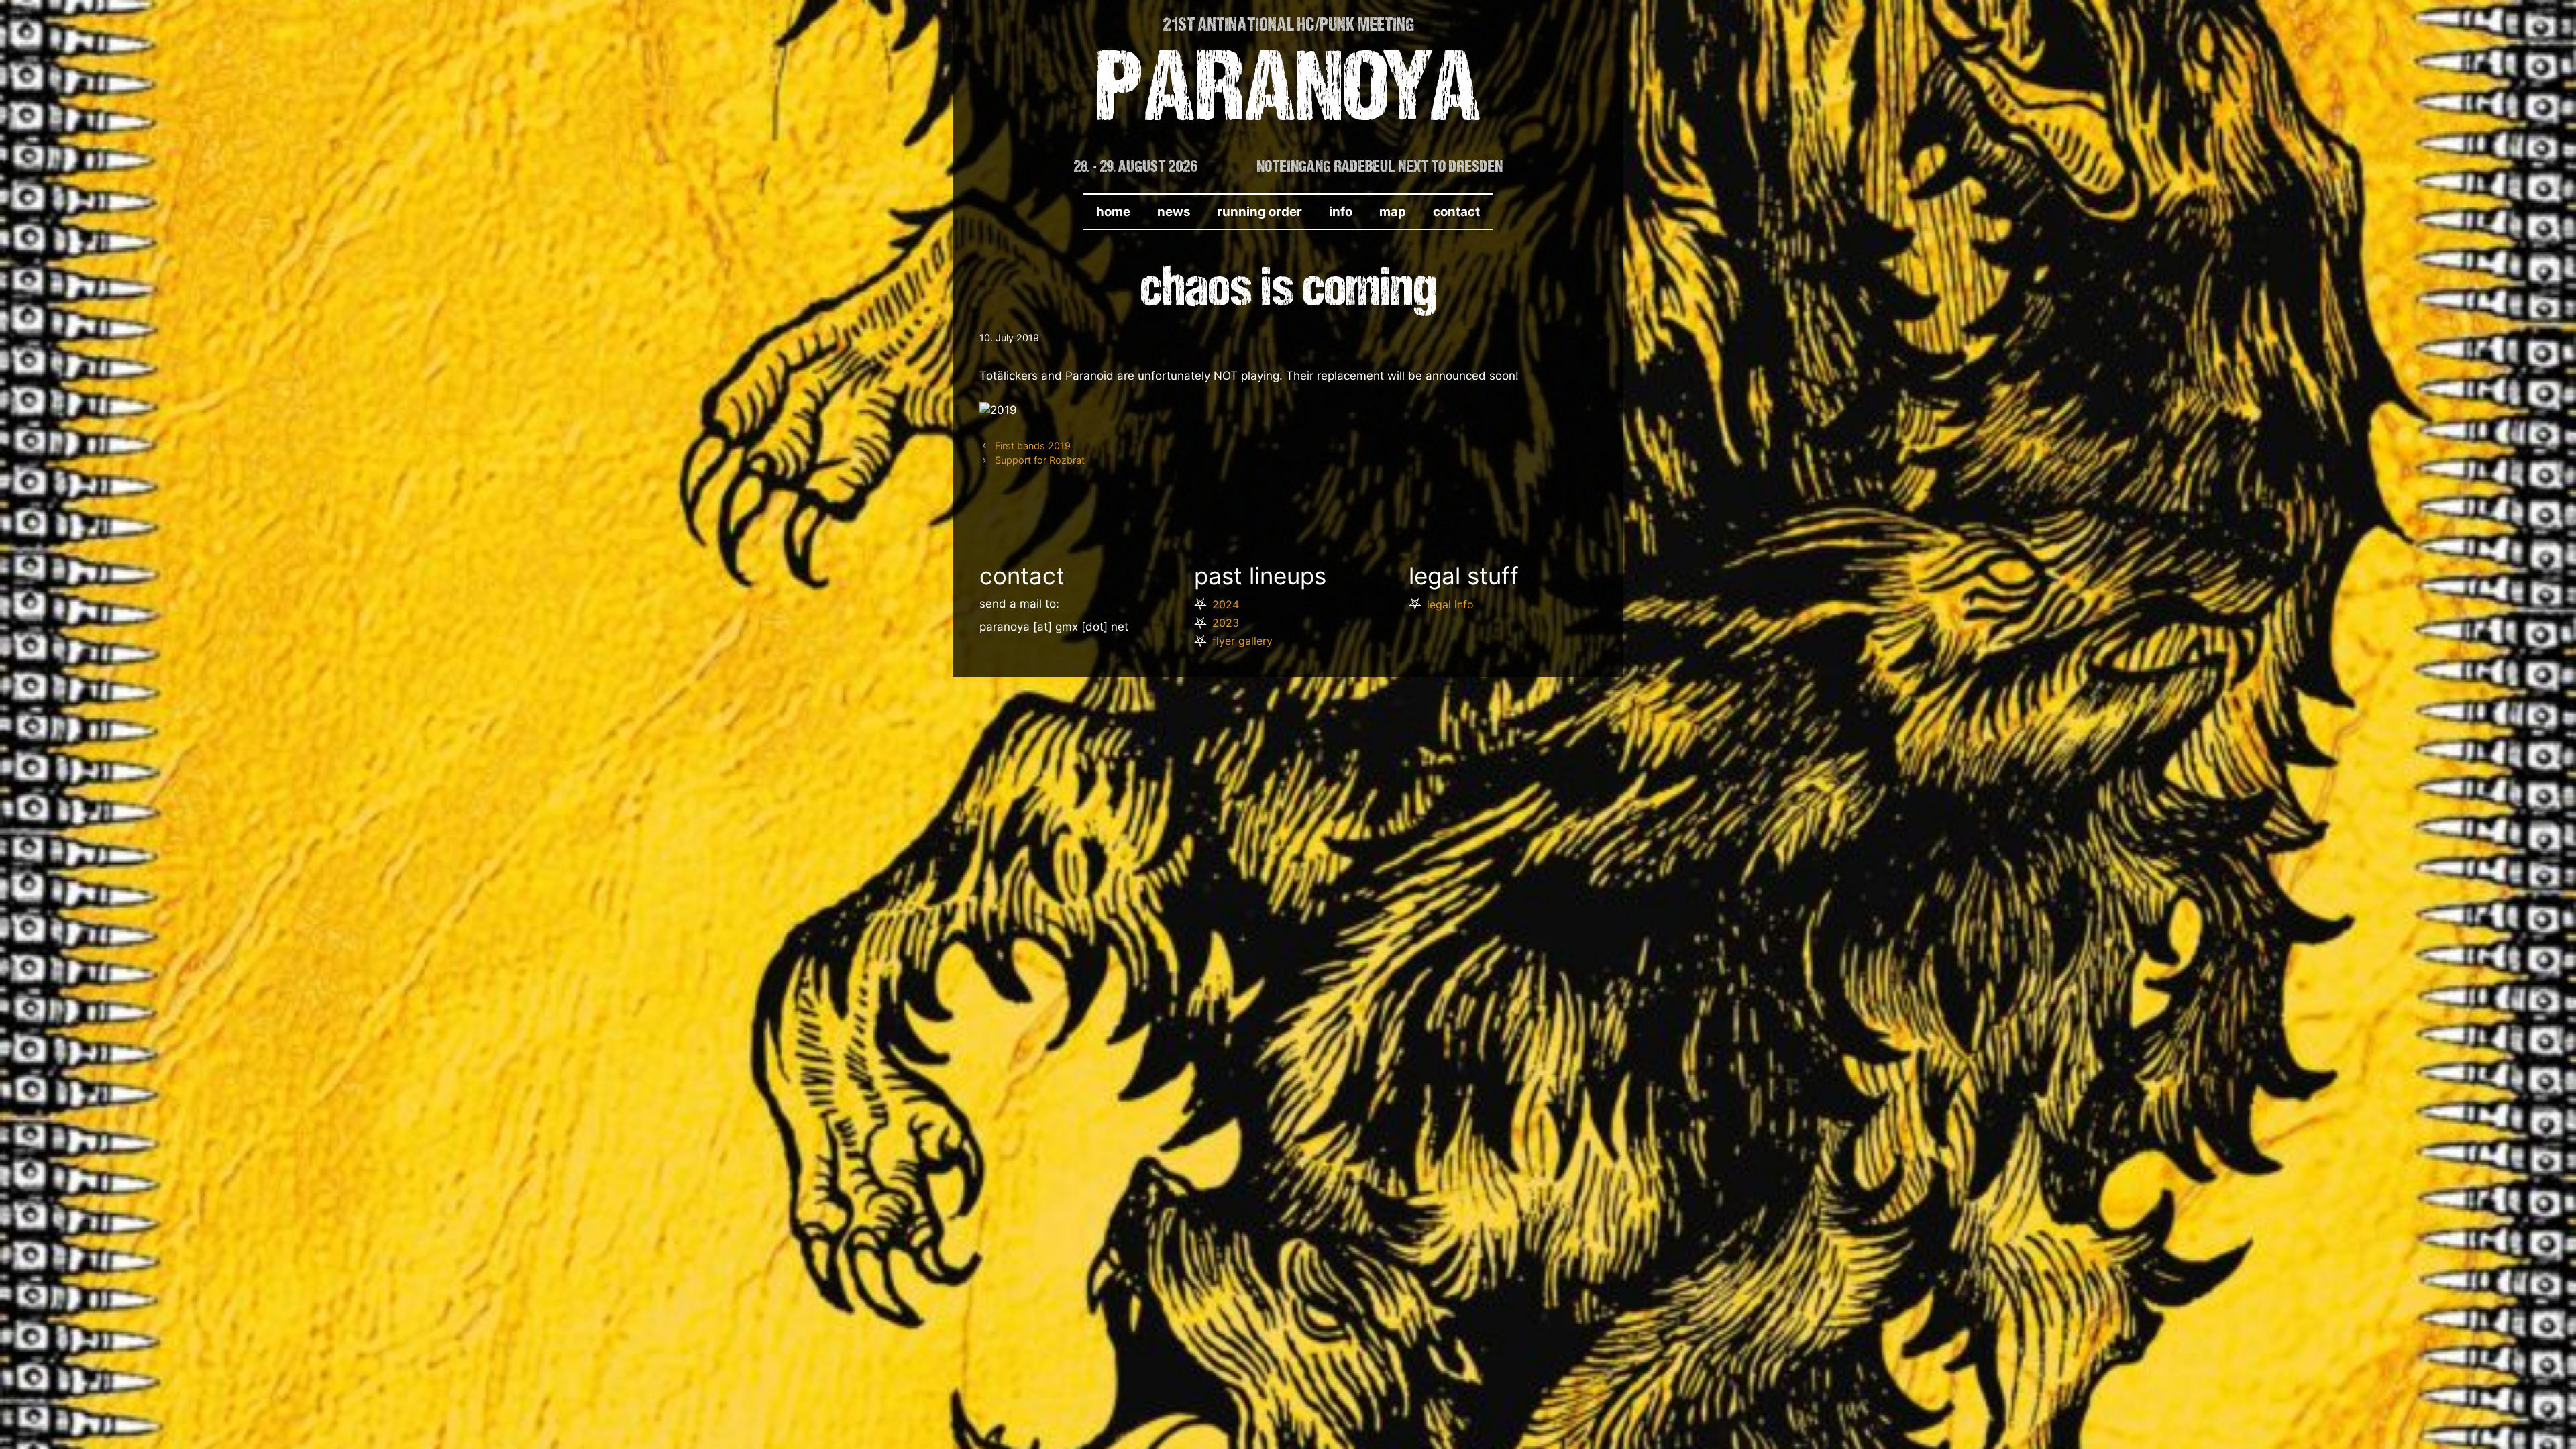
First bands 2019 (1033, 446)
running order (1259, 212)
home (1113, 212)
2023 (1226, 623)
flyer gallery (1242, 641)
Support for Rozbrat (1040, 460)
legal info (1450, 604)
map (1393, 212)
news (1174, 212)
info (1341, 212)
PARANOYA (1288, 95)
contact (1456, 212)
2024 (1226, 604)
